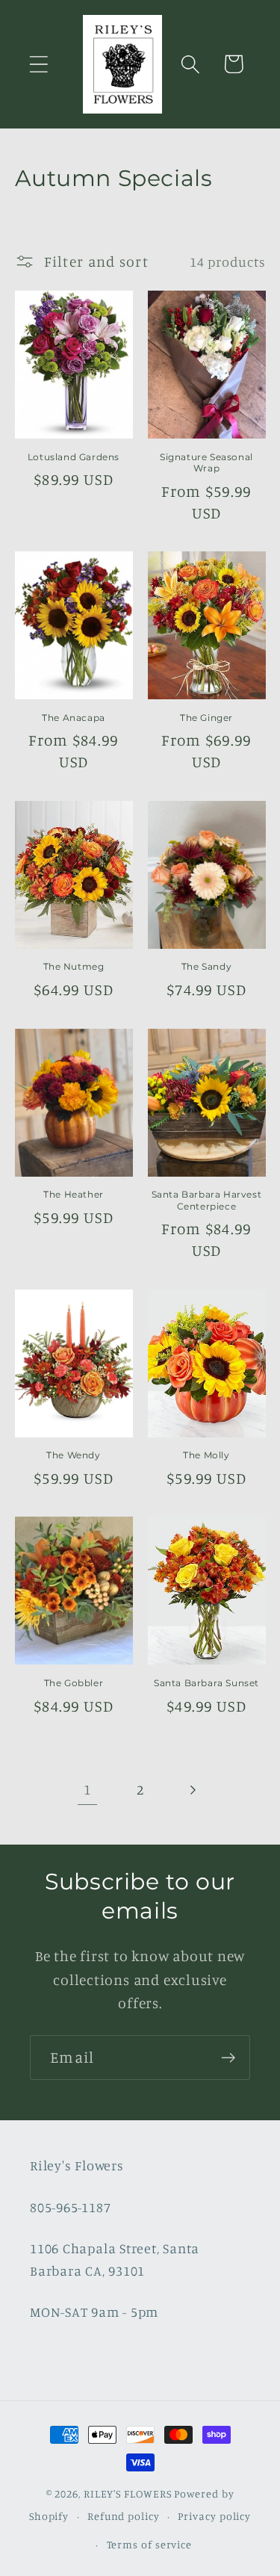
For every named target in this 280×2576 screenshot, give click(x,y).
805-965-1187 (70, 2207)
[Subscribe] (228, 2058)
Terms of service (150, 2544)
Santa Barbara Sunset (206, 1683)
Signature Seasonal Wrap (206, 463)
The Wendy (73, 1455)
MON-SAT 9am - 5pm (94, 2312)
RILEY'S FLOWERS (128, 2493)
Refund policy (124, 2516)
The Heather (74, 1194)
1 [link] (88, 1789)
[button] (38, 64)
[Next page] (192, 1790)
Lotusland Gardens (74, 457)
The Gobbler (74, 1683)
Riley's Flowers (77, 2165)
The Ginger (206, 718)
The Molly (206, 1455)
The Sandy (206, 966)
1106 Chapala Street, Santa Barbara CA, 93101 (115, 2259)
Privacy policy (214, 2516)
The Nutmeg (74, 966)
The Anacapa (74, 718)
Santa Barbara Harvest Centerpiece (207, 1200)
